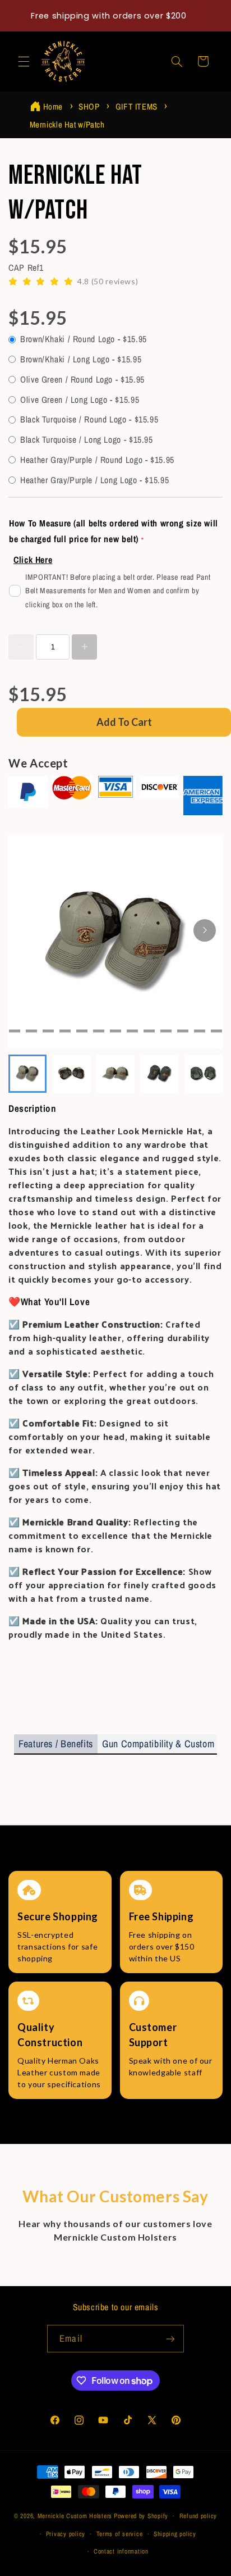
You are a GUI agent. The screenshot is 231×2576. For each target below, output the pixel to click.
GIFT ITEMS (137, 106)
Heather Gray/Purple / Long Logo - (94, 480)
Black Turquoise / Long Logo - (87, 440)
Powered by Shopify (141, 2516)
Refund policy (198, 2516)
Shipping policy (175, 2534)
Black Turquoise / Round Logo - (89, 419)
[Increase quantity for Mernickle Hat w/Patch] (84, 647)
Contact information (121, 2551)
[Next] (205, 930)
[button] (24, 61)
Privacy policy (66, 2534)
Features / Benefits (56, 1744)
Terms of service (120, 2534)
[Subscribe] (170, 2339)
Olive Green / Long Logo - (80, 400)
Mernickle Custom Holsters (75, 2516)
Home (53, 106)
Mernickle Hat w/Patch (67, 124)
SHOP (89, 106)
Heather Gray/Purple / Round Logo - (97, 460)
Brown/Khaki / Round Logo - (84, 339)
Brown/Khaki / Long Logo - (81, 359)
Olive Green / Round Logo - (82, 380)
